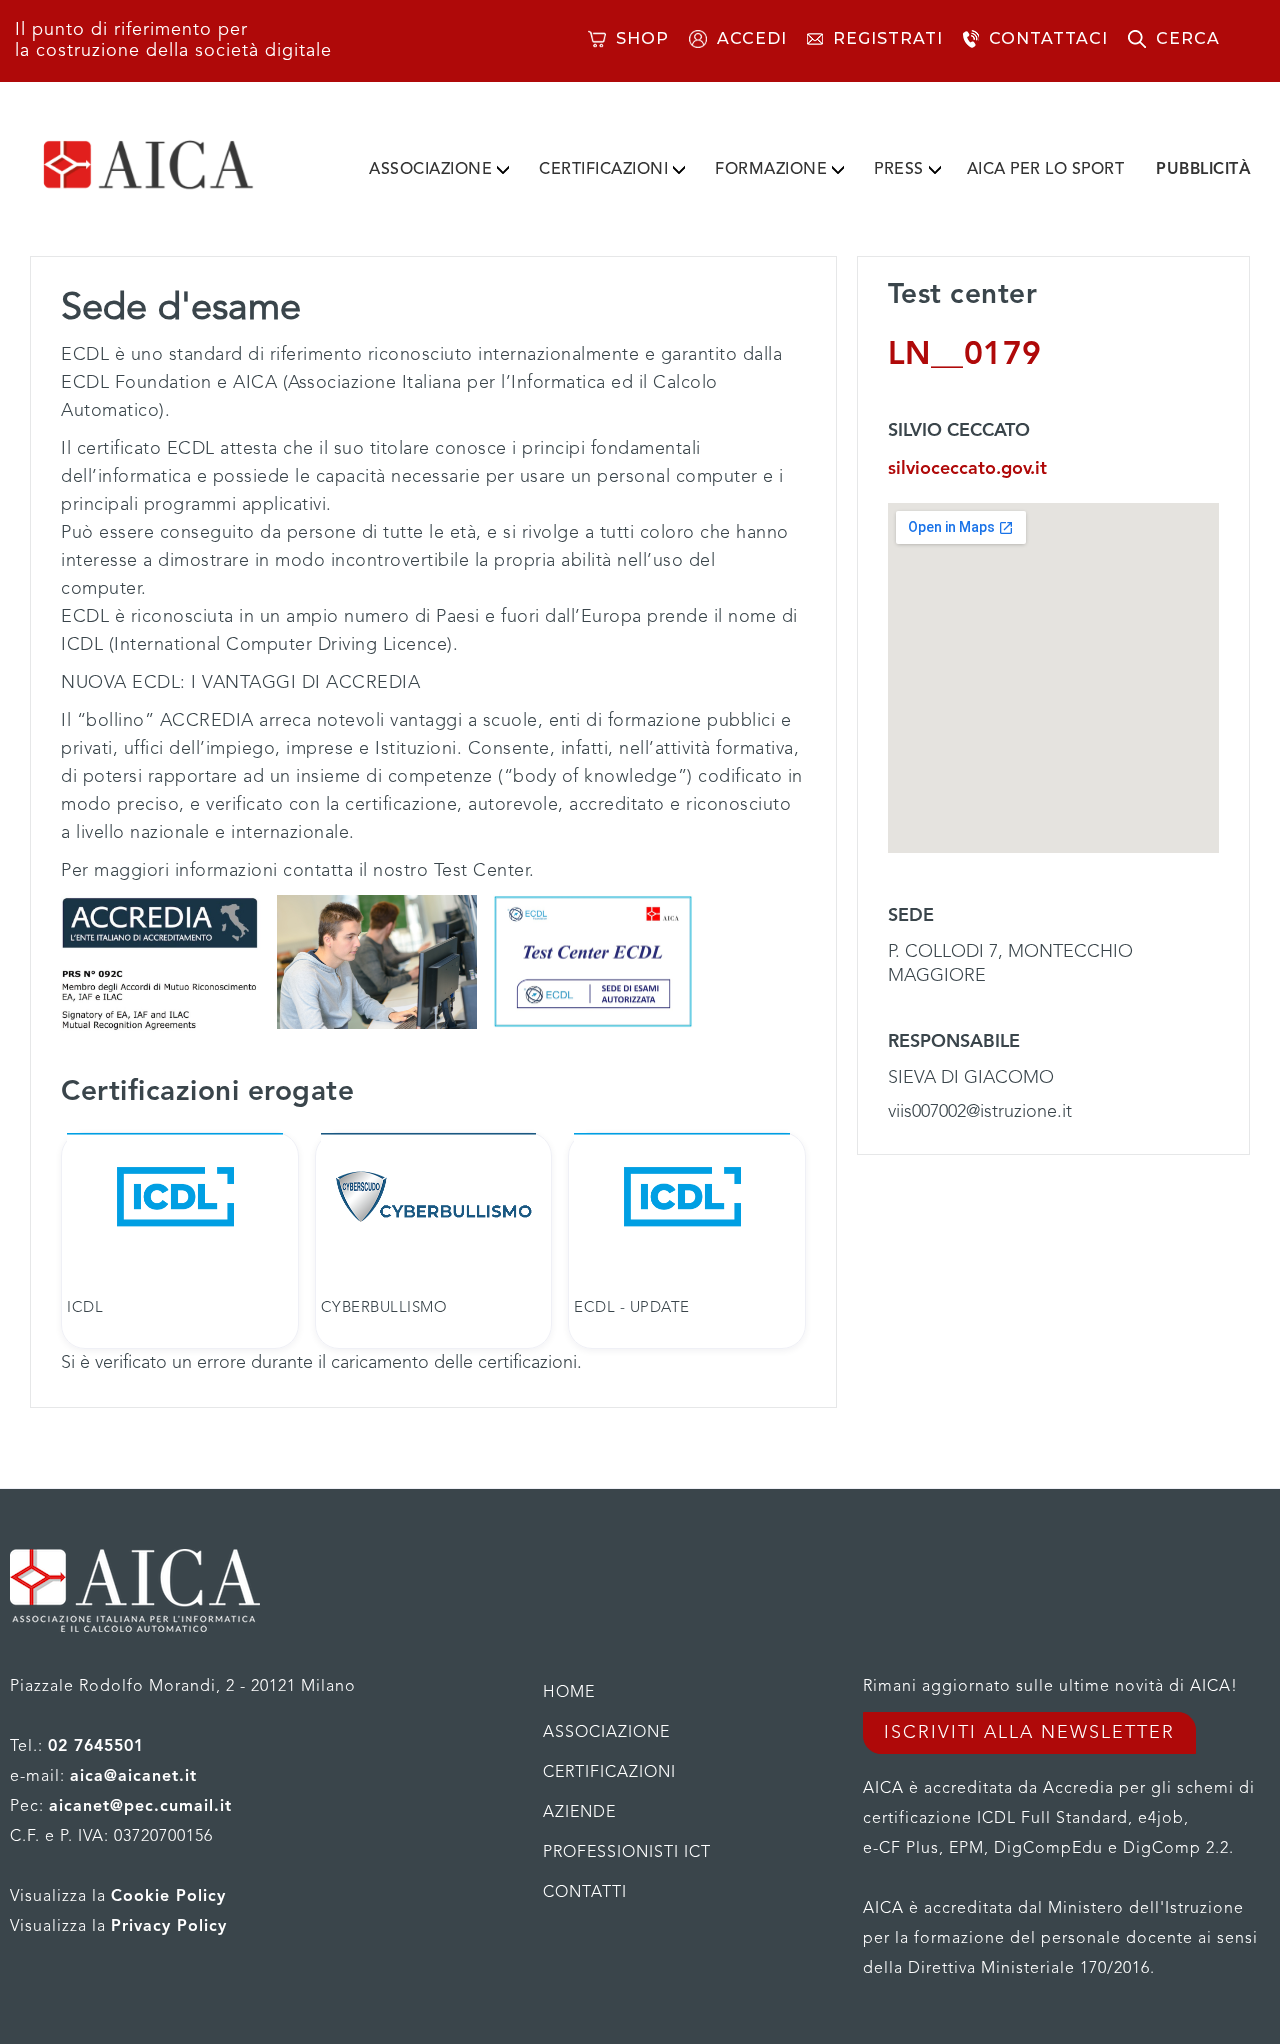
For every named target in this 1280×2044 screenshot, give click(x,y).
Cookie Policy (168, 1897)
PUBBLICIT (1203, 170)
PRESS (899, 170)
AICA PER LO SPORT (1046, 170)
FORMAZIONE (771, 170)
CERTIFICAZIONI (603, 170)
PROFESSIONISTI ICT (627, 1853)
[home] (180, 165)
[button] (439, 166)
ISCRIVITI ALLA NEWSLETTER (1029, 1733)
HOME (569, 1693)
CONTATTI (585, 1893)
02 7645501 (96, 1747)
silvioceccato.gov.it (967, 469)
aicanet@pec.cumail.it (140, 1807)
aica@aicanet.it (133, 1777)
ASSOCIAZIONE (430, 170)
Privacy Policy (169, 1927)
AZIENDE (579, 1813)
